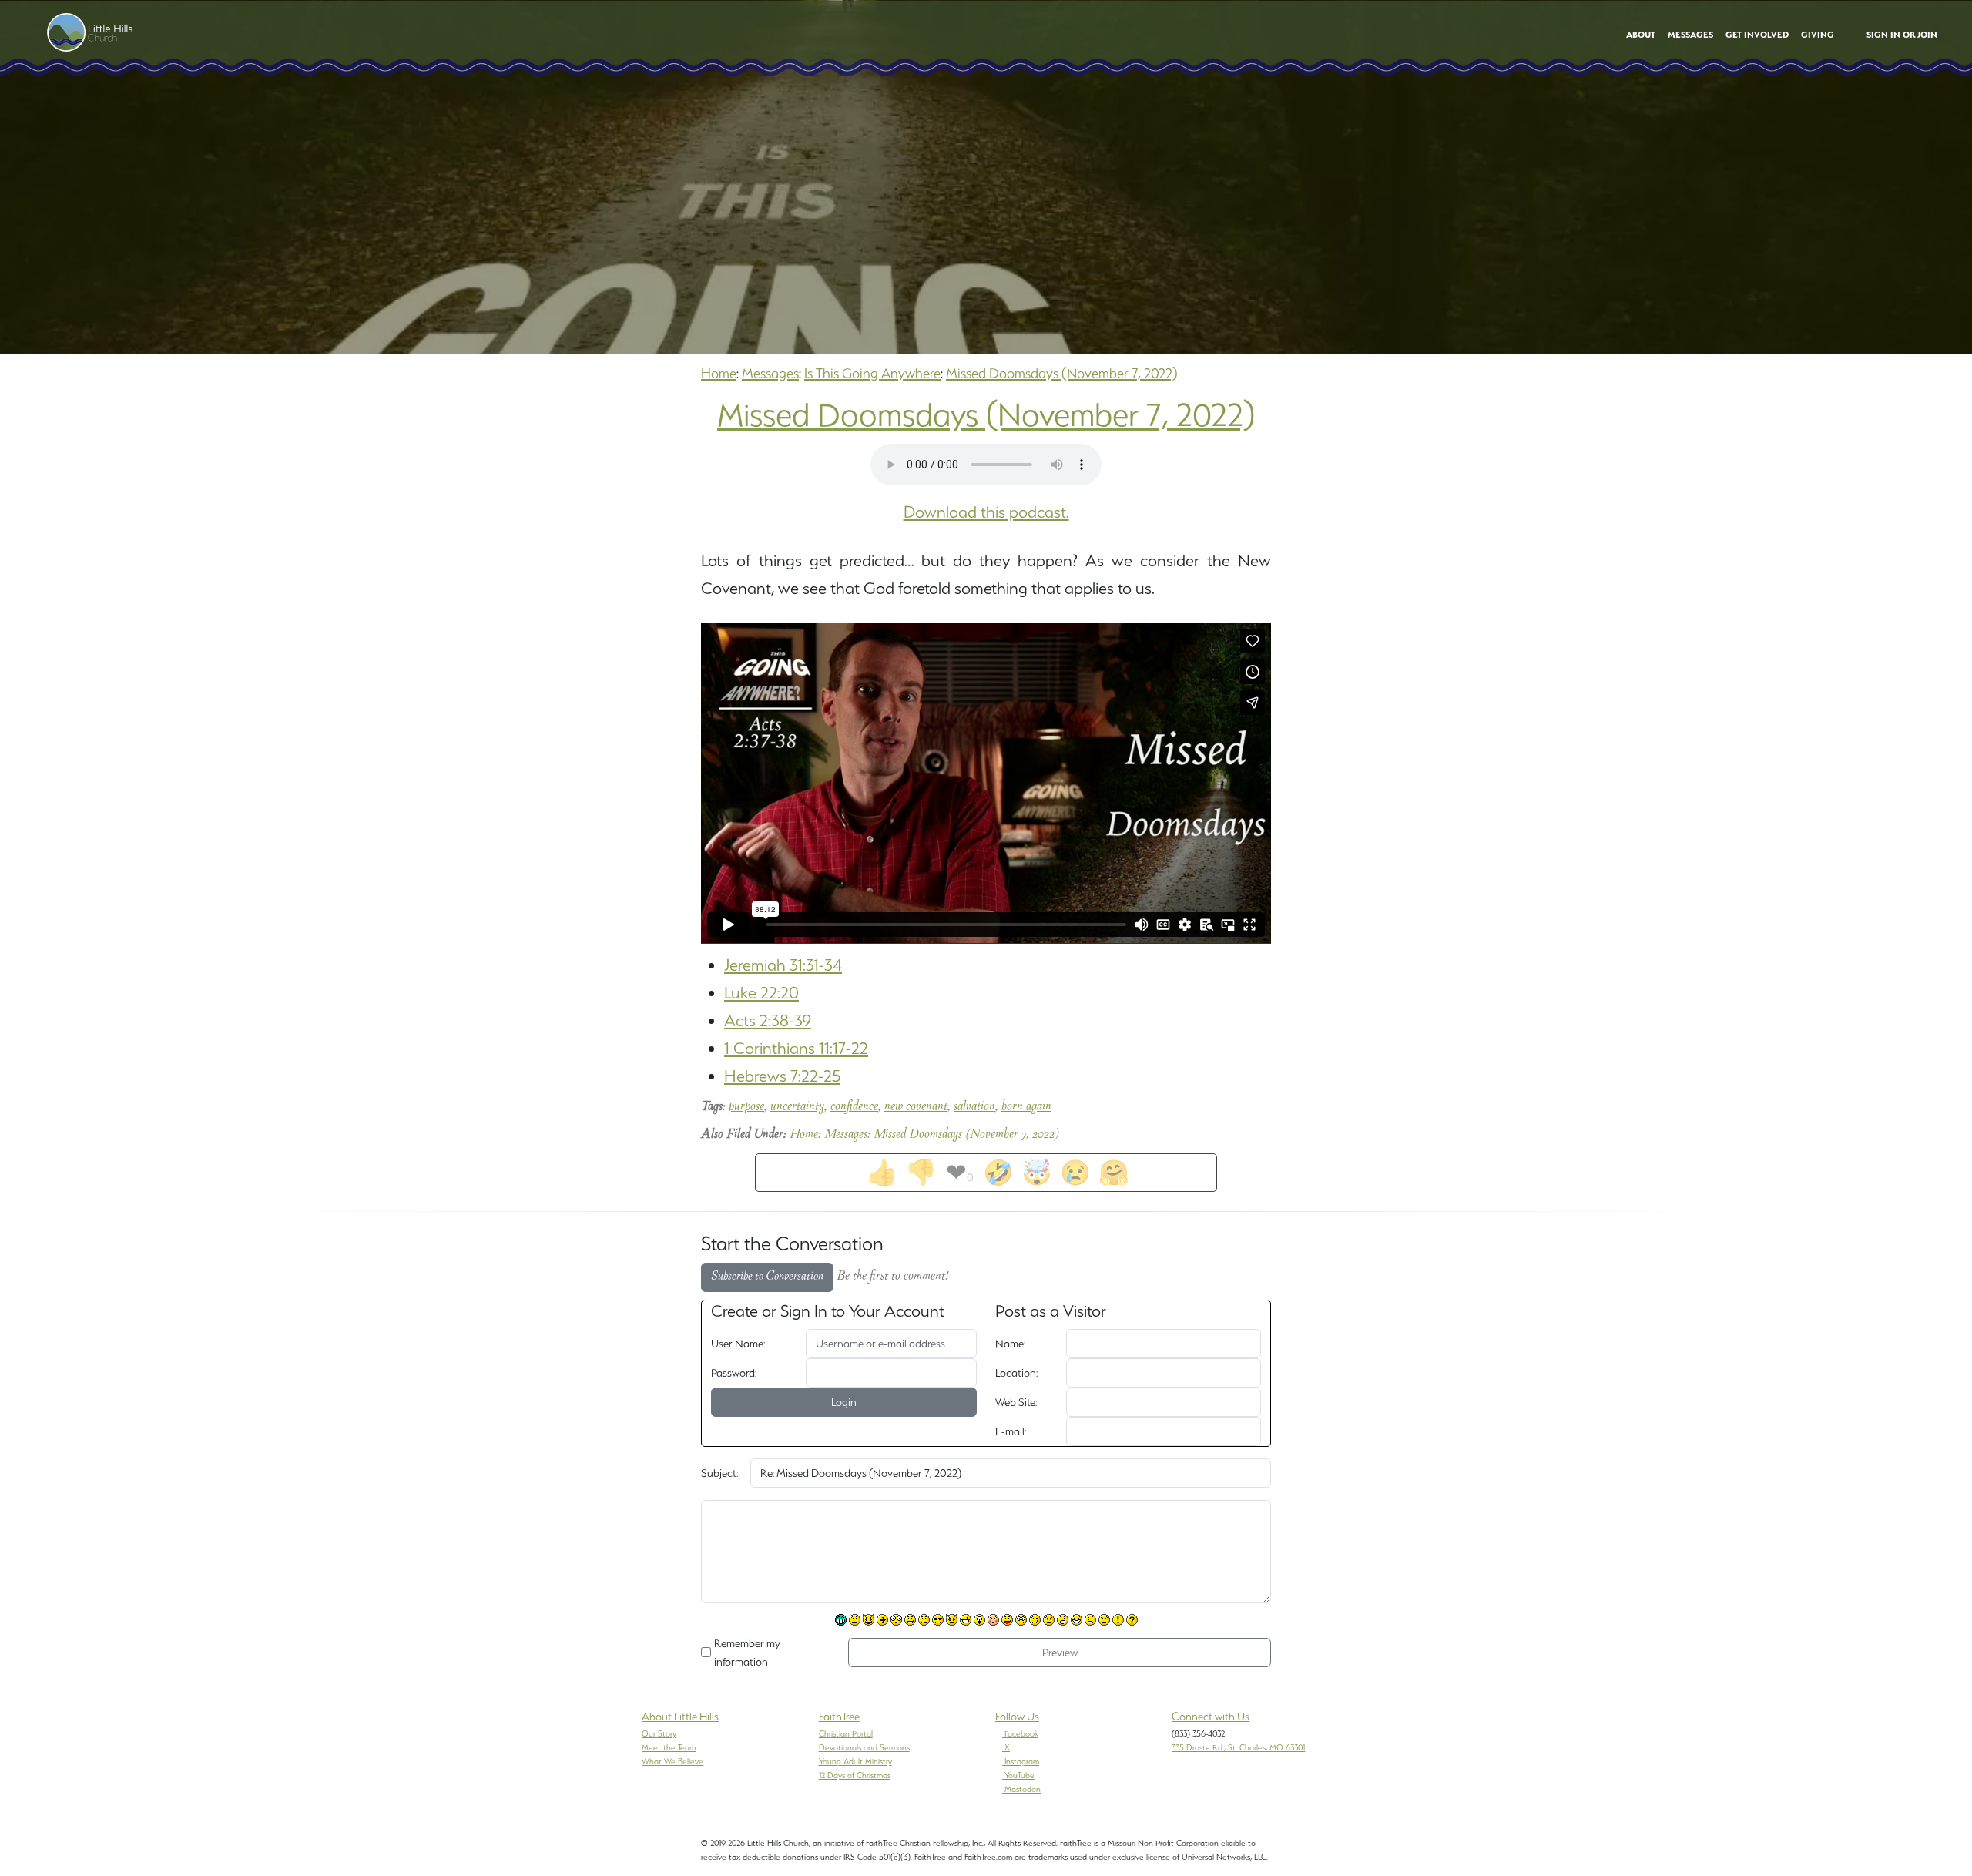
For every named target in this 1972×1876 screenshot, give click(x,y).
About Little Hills (680, 1717)
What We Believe (672, 1761)
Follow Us (1017, 1717)
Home (719, 373)
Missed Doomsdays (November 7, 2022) (1062, 373)
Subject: (719, 1473)
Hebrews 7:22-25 (782, 1076)
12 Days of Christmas (855, 1775)
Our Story (659, 1733)
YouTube (1020, 1775)
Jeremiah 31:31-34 (783, 965)
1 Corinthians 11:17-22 (796, 1048)
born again (1026, 1107)
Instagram (1022, 1761)
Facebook (1021, 1733)
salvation (974, 1107)
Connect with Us (1211, 1717)
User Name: (738, 1344)
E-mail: (1011, 1431)
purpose (746, 1107)
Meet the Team (669, 1747)
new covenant (916, 1107)
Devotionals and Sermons (864, 1747)
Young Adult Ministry (855, 1761)
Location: (1016, 1373)
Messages (770, 373)
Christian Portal (846, 1733)
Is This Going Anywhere (872, 373)
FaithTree (839, 1717)
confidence (854, 1107)
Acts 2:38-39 (768, 1020)
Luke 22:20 (761, 993)
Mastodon (1023, 1789)
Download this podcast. (986, 512)
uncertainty (797, 1107)
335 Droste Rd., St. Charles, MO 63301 (1238, 1747)
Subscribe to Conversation (767, 1277)
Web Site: (1016, 1402)
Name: (1010, 1344)
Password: (734, 1373)
